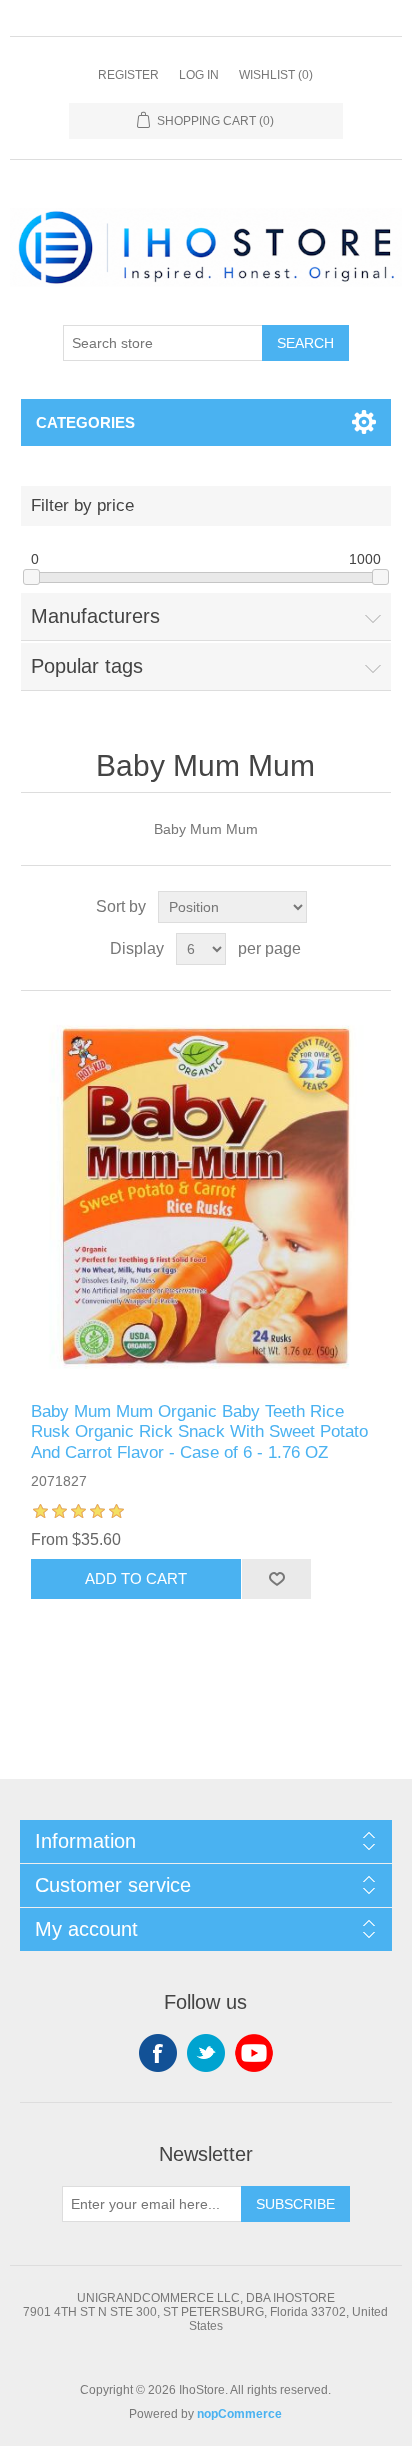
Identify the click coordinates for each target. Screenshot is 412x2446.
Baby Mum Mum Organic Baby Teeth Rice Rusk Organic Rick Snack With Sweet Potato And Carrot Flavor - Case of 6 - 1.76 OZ (199, 1432)
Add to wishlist (276, 1579)
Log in (199, 75)
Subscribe (295, 2204)
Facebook (158, 2053)
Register (128, 75)
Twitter (206, 2053)
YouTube (254, 2053)
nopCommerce (239, 2414)
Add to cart (136, 1578)
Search (305, 343)
